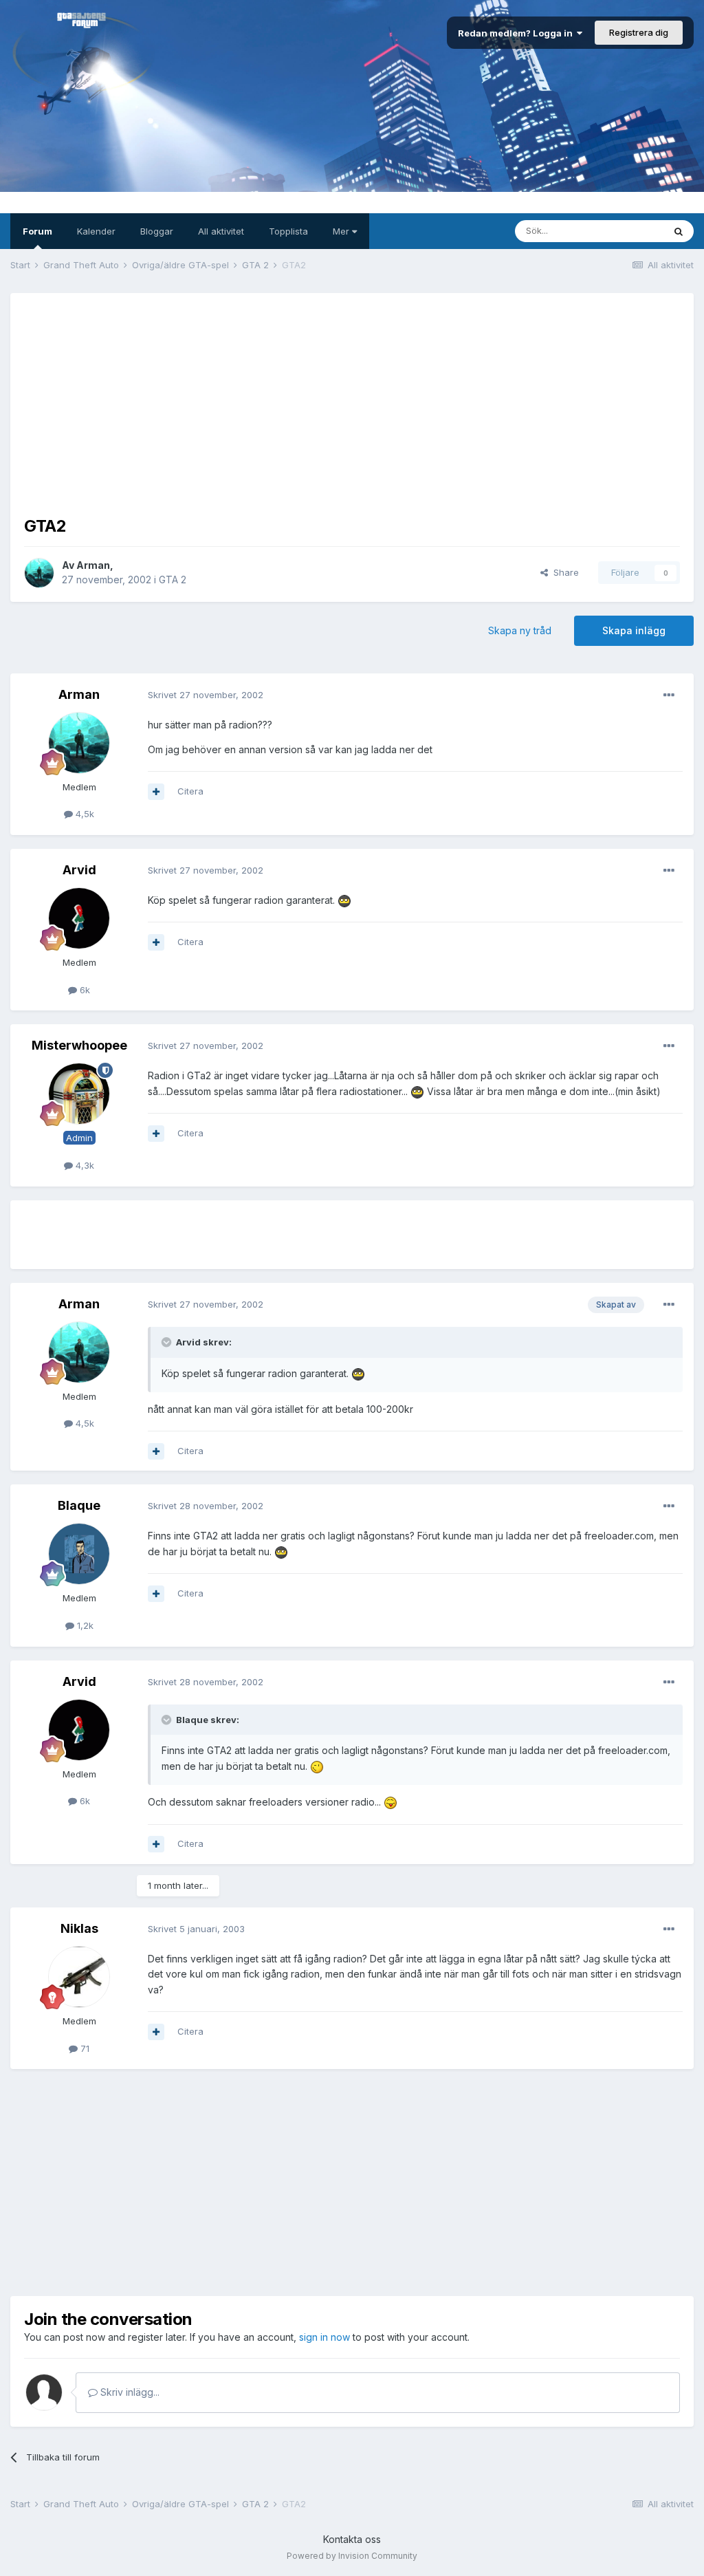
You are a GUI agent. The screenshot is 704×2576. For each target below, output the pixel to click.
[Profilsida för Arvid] (79, 918)
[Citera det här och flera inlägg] (156, 792)
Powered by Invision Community (352, 2556)
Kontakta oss (352, 2539)
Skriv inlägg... (129, 2392)
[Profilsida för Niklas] (79, 1977)
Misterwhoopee (79, 1045)
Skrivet (206, 695)
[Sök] (679, 231)
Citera (190, 791)
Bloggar (157, 231)
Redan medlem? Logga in (517, 33)
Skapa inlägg (634, 630)
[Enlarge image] (344, 900)
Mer (342, 231)
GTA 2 (173, 580)
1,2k (84, 1625)
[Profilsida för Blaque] (79, 1554)
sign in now (324, 2337)
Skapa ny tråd (520, 630)
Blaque (79, 1505)
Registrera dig (639, 32)
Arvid (79, 870)
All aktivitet (221, 231)
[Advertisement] (352, 403)
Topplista (288, 231)
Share (563, 572)
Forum (37, 231)
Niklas (79, 1928)
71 (84, 2048)
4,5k (84, 814)
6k (84, 990)
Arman (93, 565)
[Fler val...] (669, 695)
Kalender (96, 231)
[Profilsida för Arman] (39, 573)
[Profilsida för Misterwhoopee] (79, 1094)
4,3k (84, 1165)
